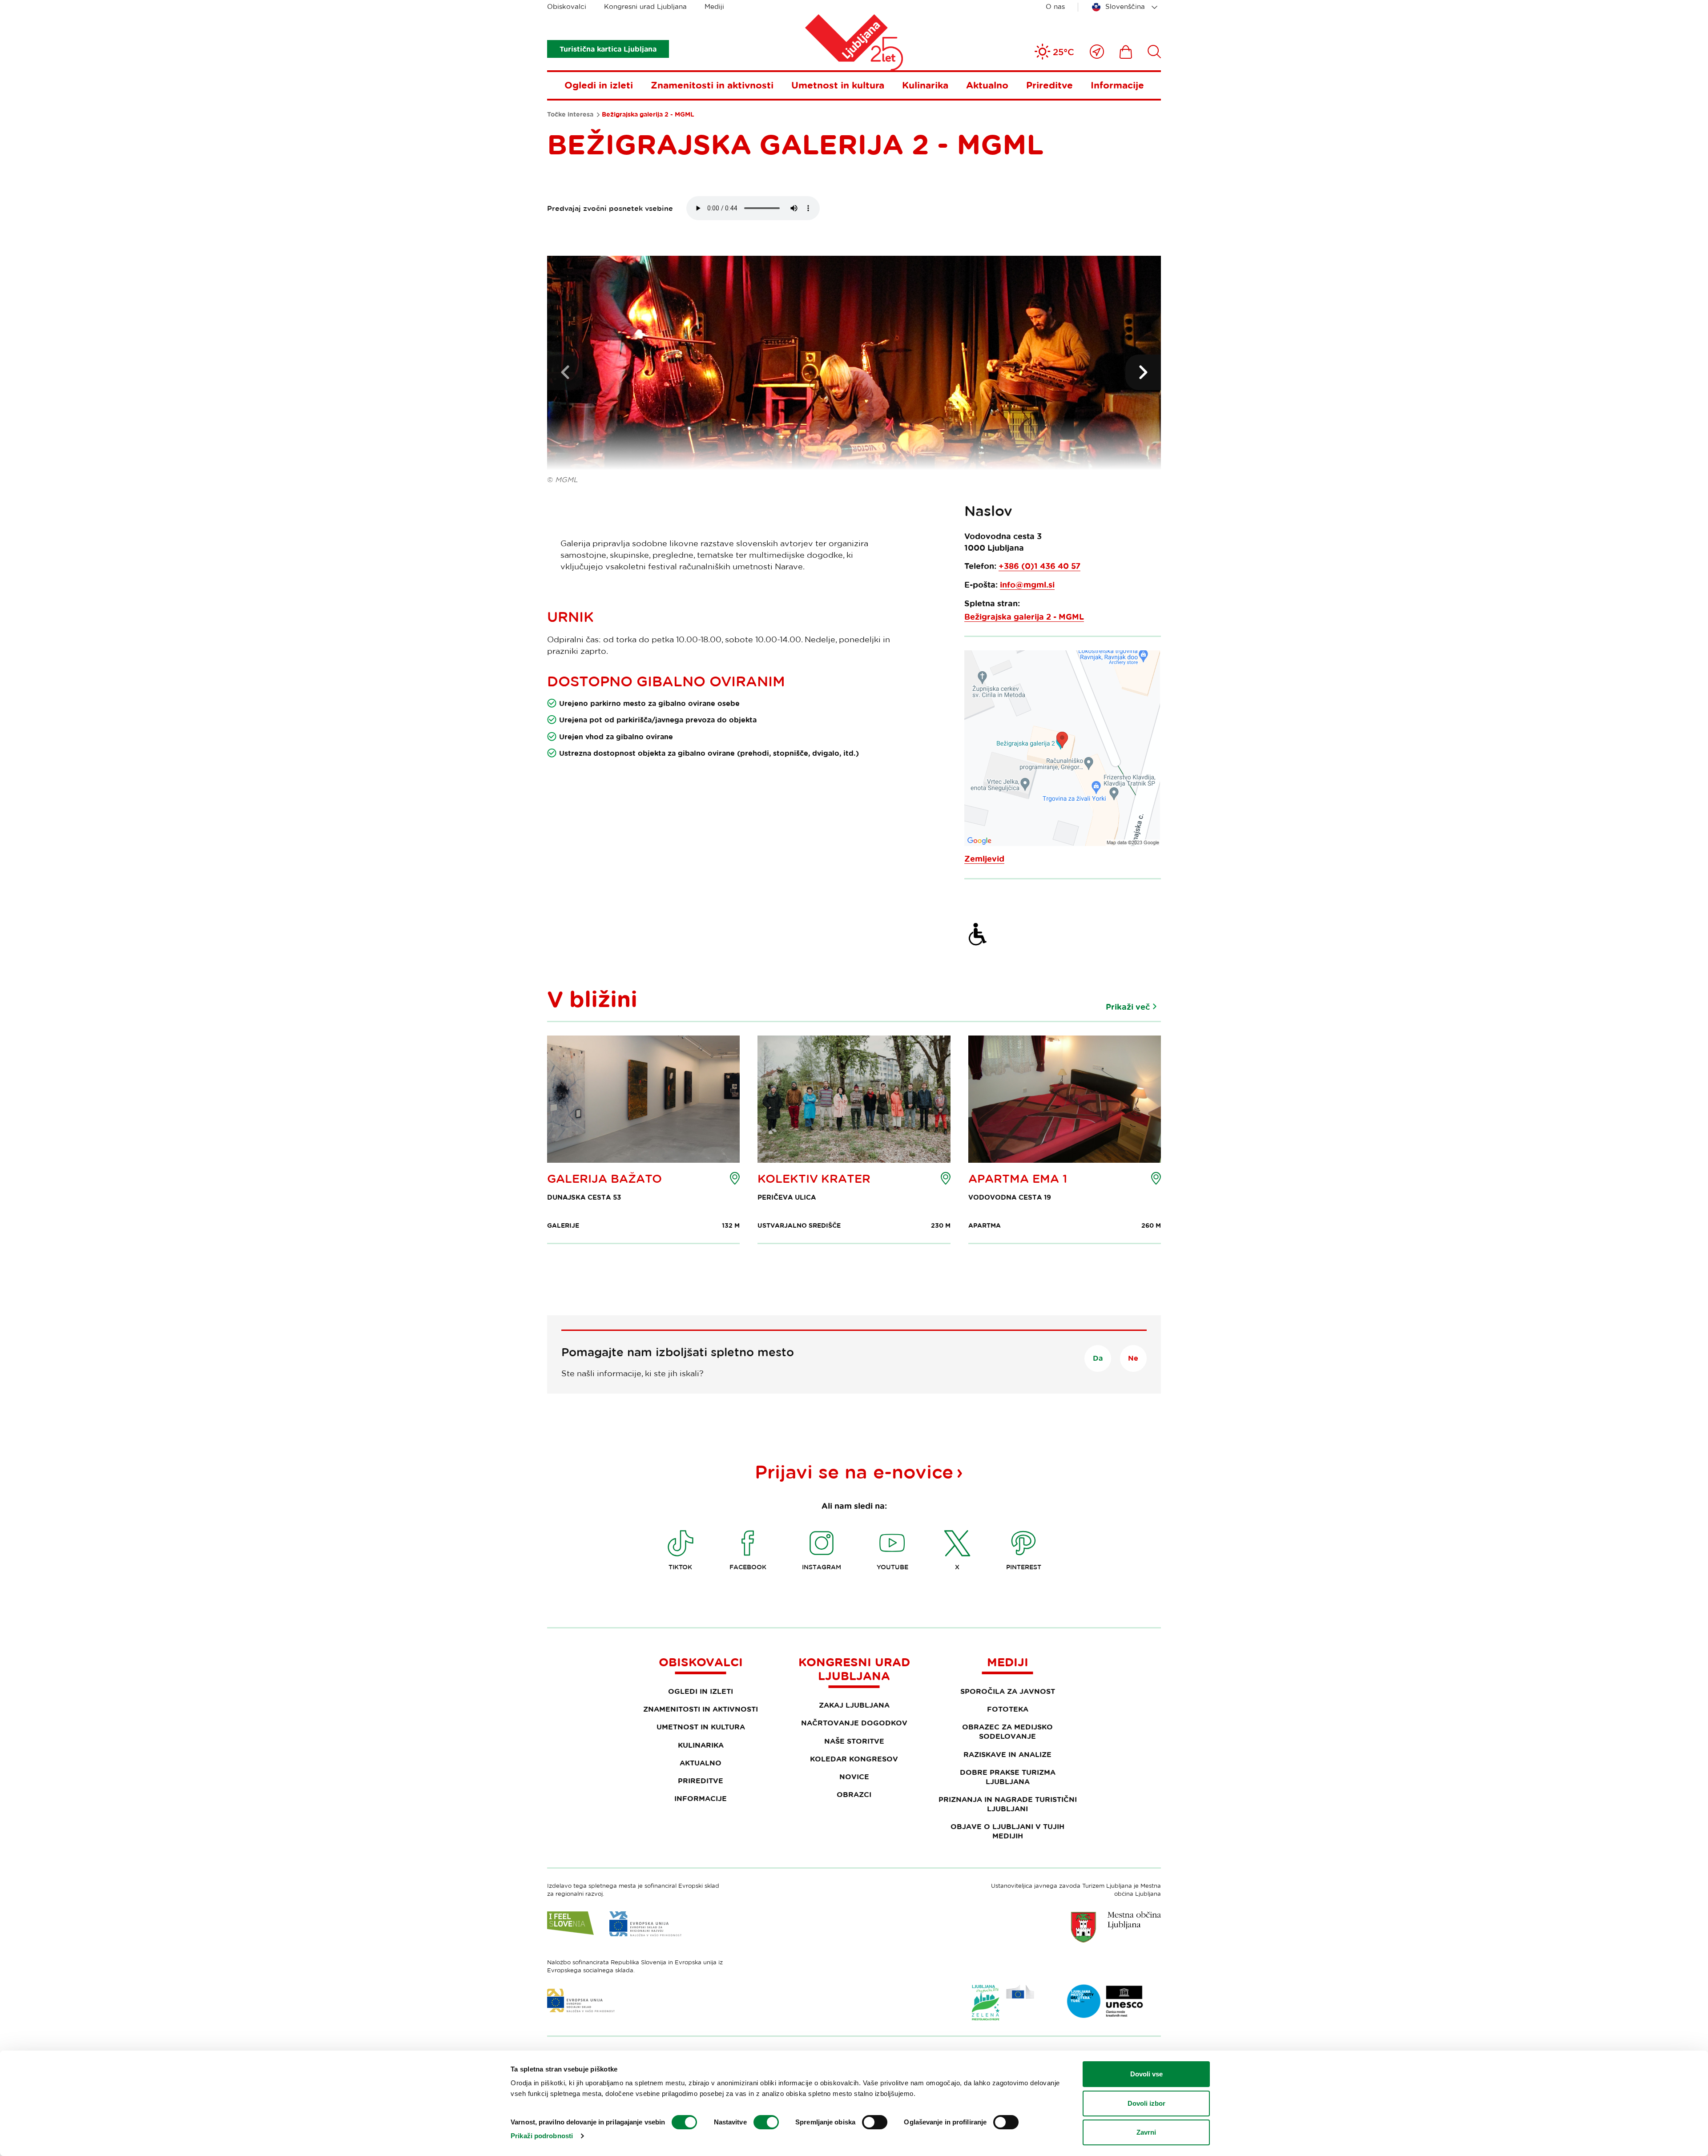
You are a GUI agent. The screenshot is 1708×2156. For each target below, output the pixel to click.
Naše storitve (854, 1741)
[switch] (766, 2122)
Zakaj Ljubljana (854, 1705)
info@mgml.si (1027, 585)
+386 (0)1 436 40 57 (1039, 566)
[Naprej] (1143, 372)
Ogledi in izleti (599, 85)
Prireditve (1049, 85)
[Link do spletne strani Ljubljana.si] (1116, 1927)
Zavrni (1146, 2132)
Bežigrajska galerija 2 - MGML (1024, 617)
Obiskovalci (567, 6)
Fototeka (1008, 1709)
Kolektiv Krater (814, 1179)
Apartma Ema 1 (1018, 1179)
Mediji (714, 6)
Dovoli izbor (1146, 2103)
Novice (854, 1777)
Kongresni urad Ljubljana (645, 6)
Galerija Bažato (604, 1179)
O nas (1055, 6)
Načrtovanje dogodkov (854, 1723)
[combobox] (1126, 7)
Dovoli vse (1146, 2074)
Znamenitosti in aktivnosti (712, 85)
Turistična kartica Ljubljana (608, 49)
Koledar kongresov (854, 1759)
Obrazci (854, 1794)
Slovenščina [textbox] (1125, 6)
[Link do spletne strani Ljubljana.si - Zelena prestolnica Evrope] (1003, 2003)
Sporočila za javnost (1008, 1691)
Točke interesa (570, 114)
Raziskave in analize (1007, 1754)
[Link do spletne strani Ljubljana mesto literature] (1105, 2001)
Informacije (1117, 85)
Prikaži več (1128, 1007)
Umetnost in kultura (838, 85)
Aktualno (987, 85)
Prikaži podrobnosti (542, 2136)
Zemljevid (984, 859)
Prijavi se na (854, 1471)
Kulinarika (925, 85)
